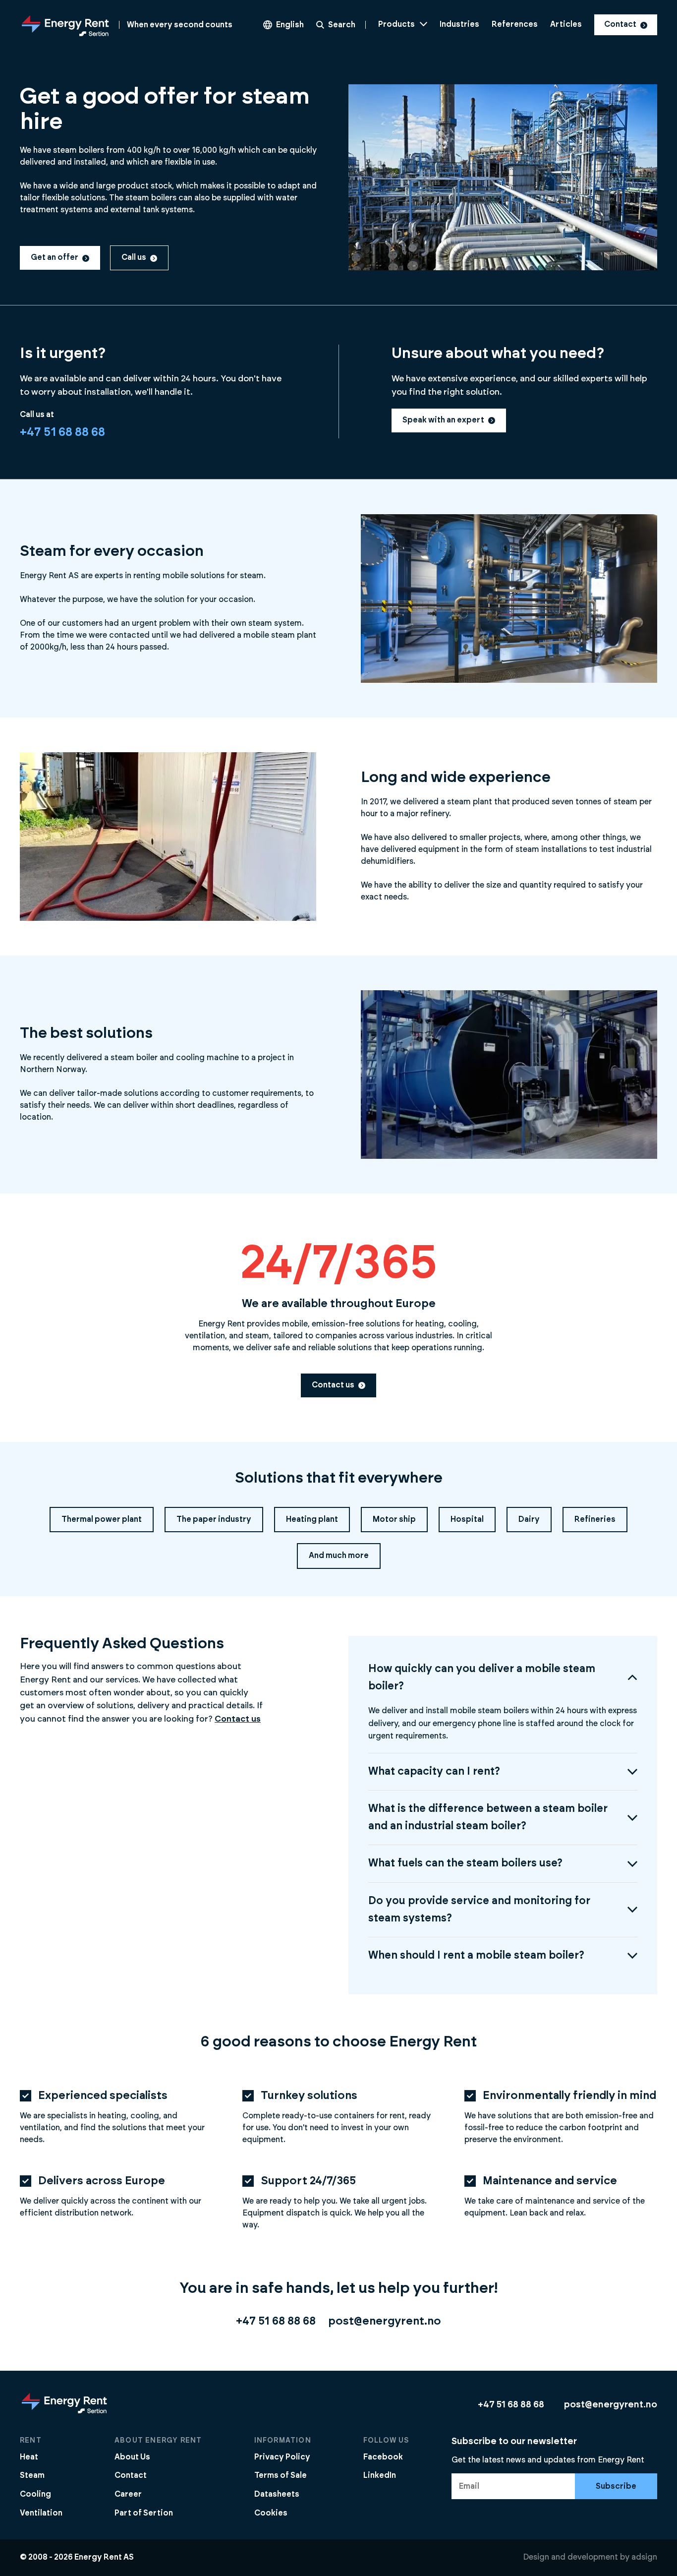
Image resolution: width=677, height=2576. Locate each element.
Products (396, 24)
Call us (134, 257)
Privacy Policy (282, 2457)
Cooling (35, 2494)
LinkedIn (380, 2475)
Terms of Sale (281, 2475)
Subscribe (616, 2486)
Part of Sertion (144, 2513)
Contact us (333, 1385)
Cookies (271, 2513)
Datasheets (277, 2494)
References (515, 24)
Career (128, 2494)
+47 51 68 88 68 (62, 432)
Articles (566, 24)
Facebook (383, 2457)
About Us (132, 2457)
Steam (32, 2475)
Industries (459, 24)
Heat (29, 2457)
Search (342, 25)
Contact (620, 24)
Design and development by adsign (590, 2557)
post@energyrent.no (385, 2321)
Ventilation (41, 2513)
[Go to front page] (64, 2413)
